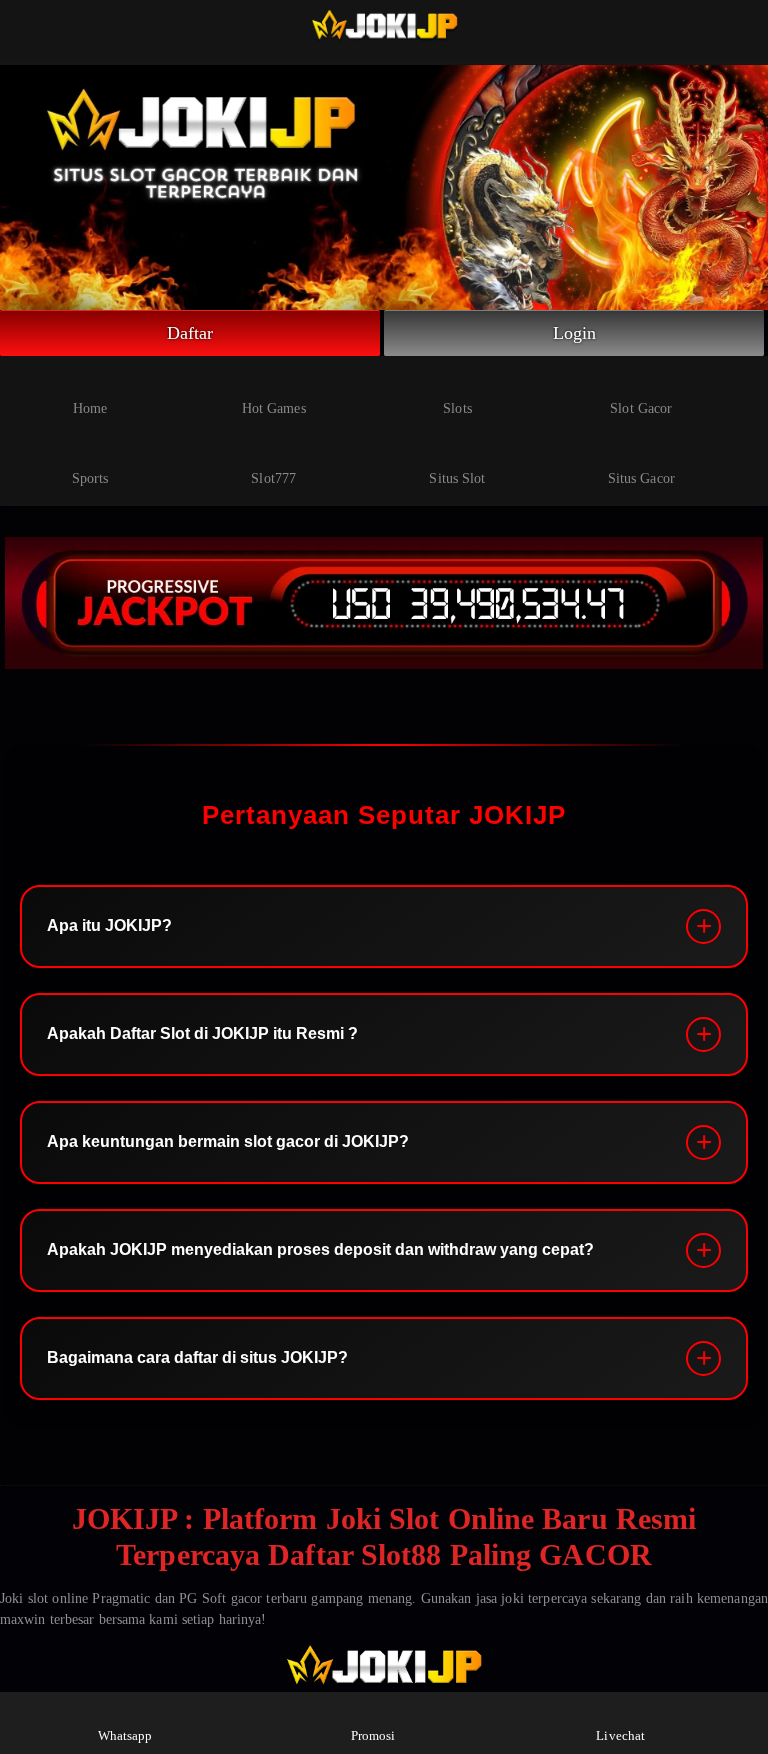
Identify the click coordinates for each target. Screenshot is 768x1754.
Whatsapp (125, 1735)
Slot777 (273, 478)
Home (90, 408)
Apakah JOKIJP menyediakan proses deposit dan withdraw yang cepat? (320, 1249)
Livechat (620, 1735)
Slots (457, 408)
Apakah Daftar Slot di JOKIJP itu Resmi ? (202, 1033)
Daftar (190, 333)
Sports (90, 478)
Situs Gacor (641, 478)
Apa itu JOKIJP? (109, 925)
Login (575, 333)
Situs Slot (457, 478)
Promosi (373, 1735)
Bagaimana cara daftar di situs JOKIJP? (197, 1357)
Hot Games (274, 408)
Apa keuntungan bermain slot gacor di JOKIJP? (228, 1141)
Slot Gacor (641, 408)
